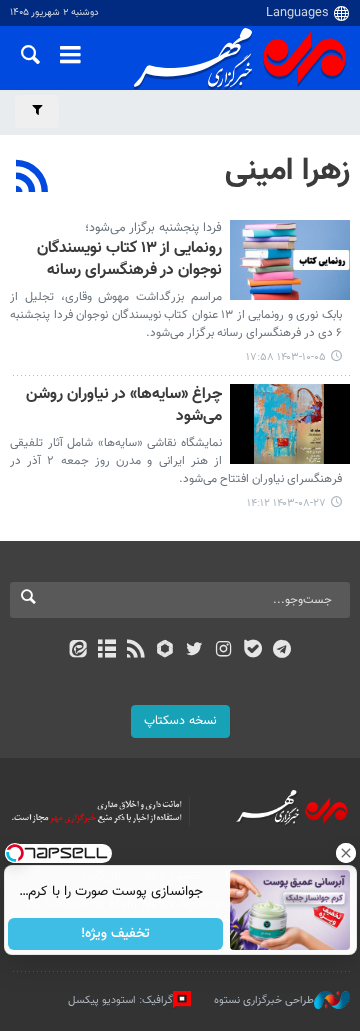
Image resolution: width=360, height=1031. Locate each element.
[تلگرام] (282, 651)
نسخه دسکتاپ (180, 721)
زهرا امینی (287, 171)
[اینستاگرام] (223, 651)
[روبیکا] (165, 651)
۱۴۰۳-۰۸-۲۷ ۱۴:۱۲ (286, 503)
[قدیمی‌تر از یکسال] (290, 260)
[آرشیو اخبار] (106, 651)
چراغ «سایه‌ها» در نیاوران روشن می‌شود (124, 406)
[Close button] (345, 853)
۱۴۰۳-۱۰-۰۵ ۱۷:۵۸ (286, 357)
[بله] (252, 651)
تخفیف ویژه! (115, 934)
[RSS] (32, 179)
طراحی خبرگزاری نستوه (264, 1000)
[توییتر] (194, 651)
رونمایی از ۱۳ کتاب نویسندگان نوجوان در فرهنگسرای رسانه (129, 260)
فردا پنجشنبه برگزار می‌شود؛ (153, 228)
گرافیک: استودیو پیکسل (120, 1000)
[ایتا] (77, 651)
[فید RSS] (136, 651)
